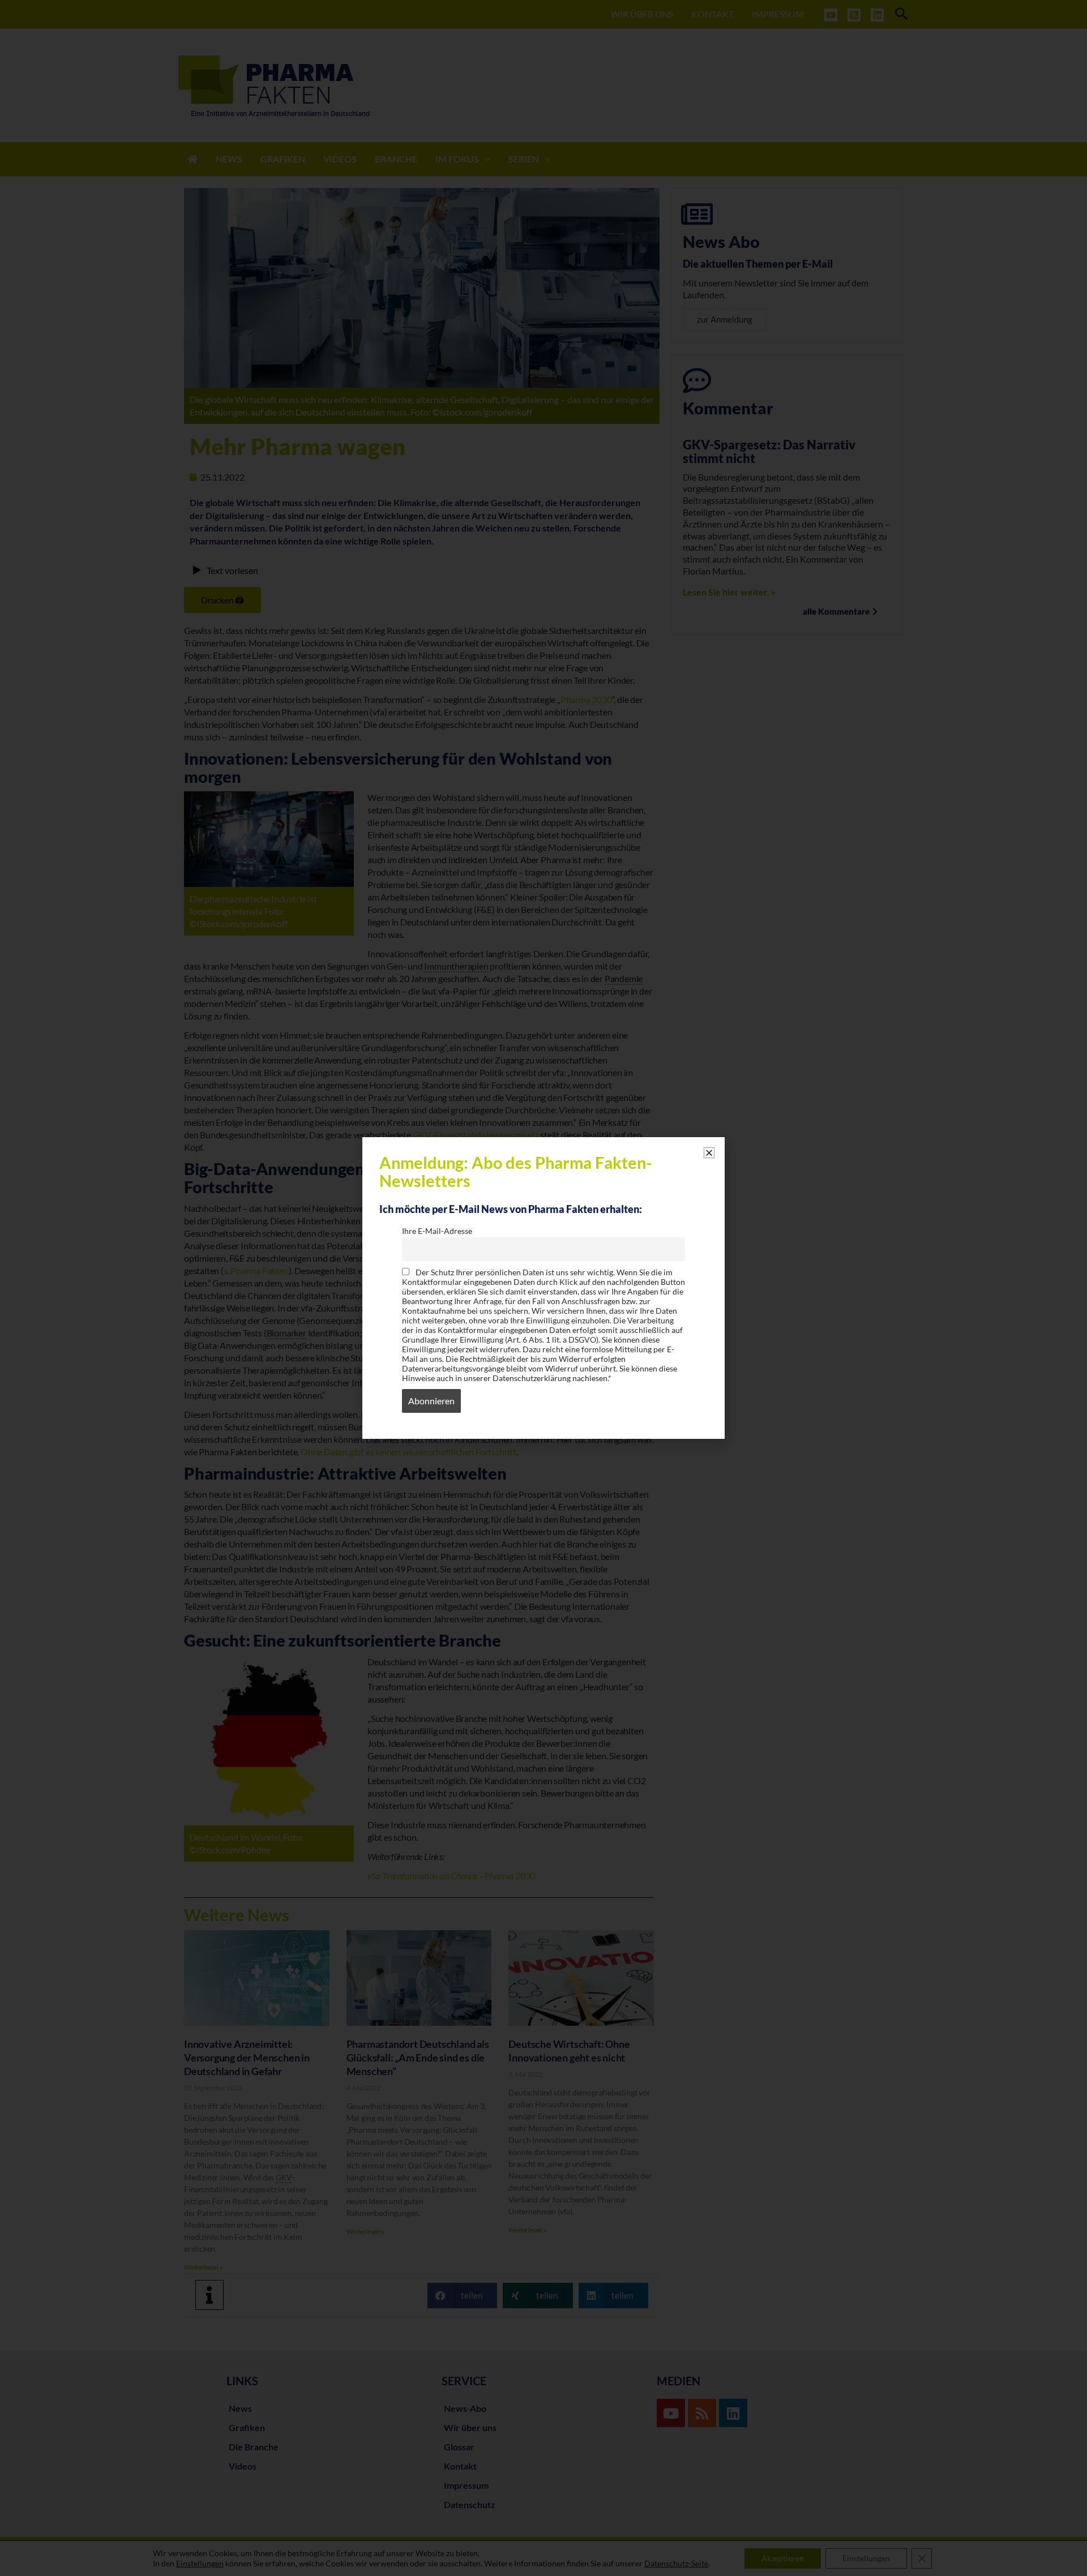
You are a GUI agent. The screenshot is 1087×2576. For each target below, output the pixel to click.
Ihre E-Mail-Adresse (437, 1231)
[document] (543, 1288)
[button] (709, 1153)
